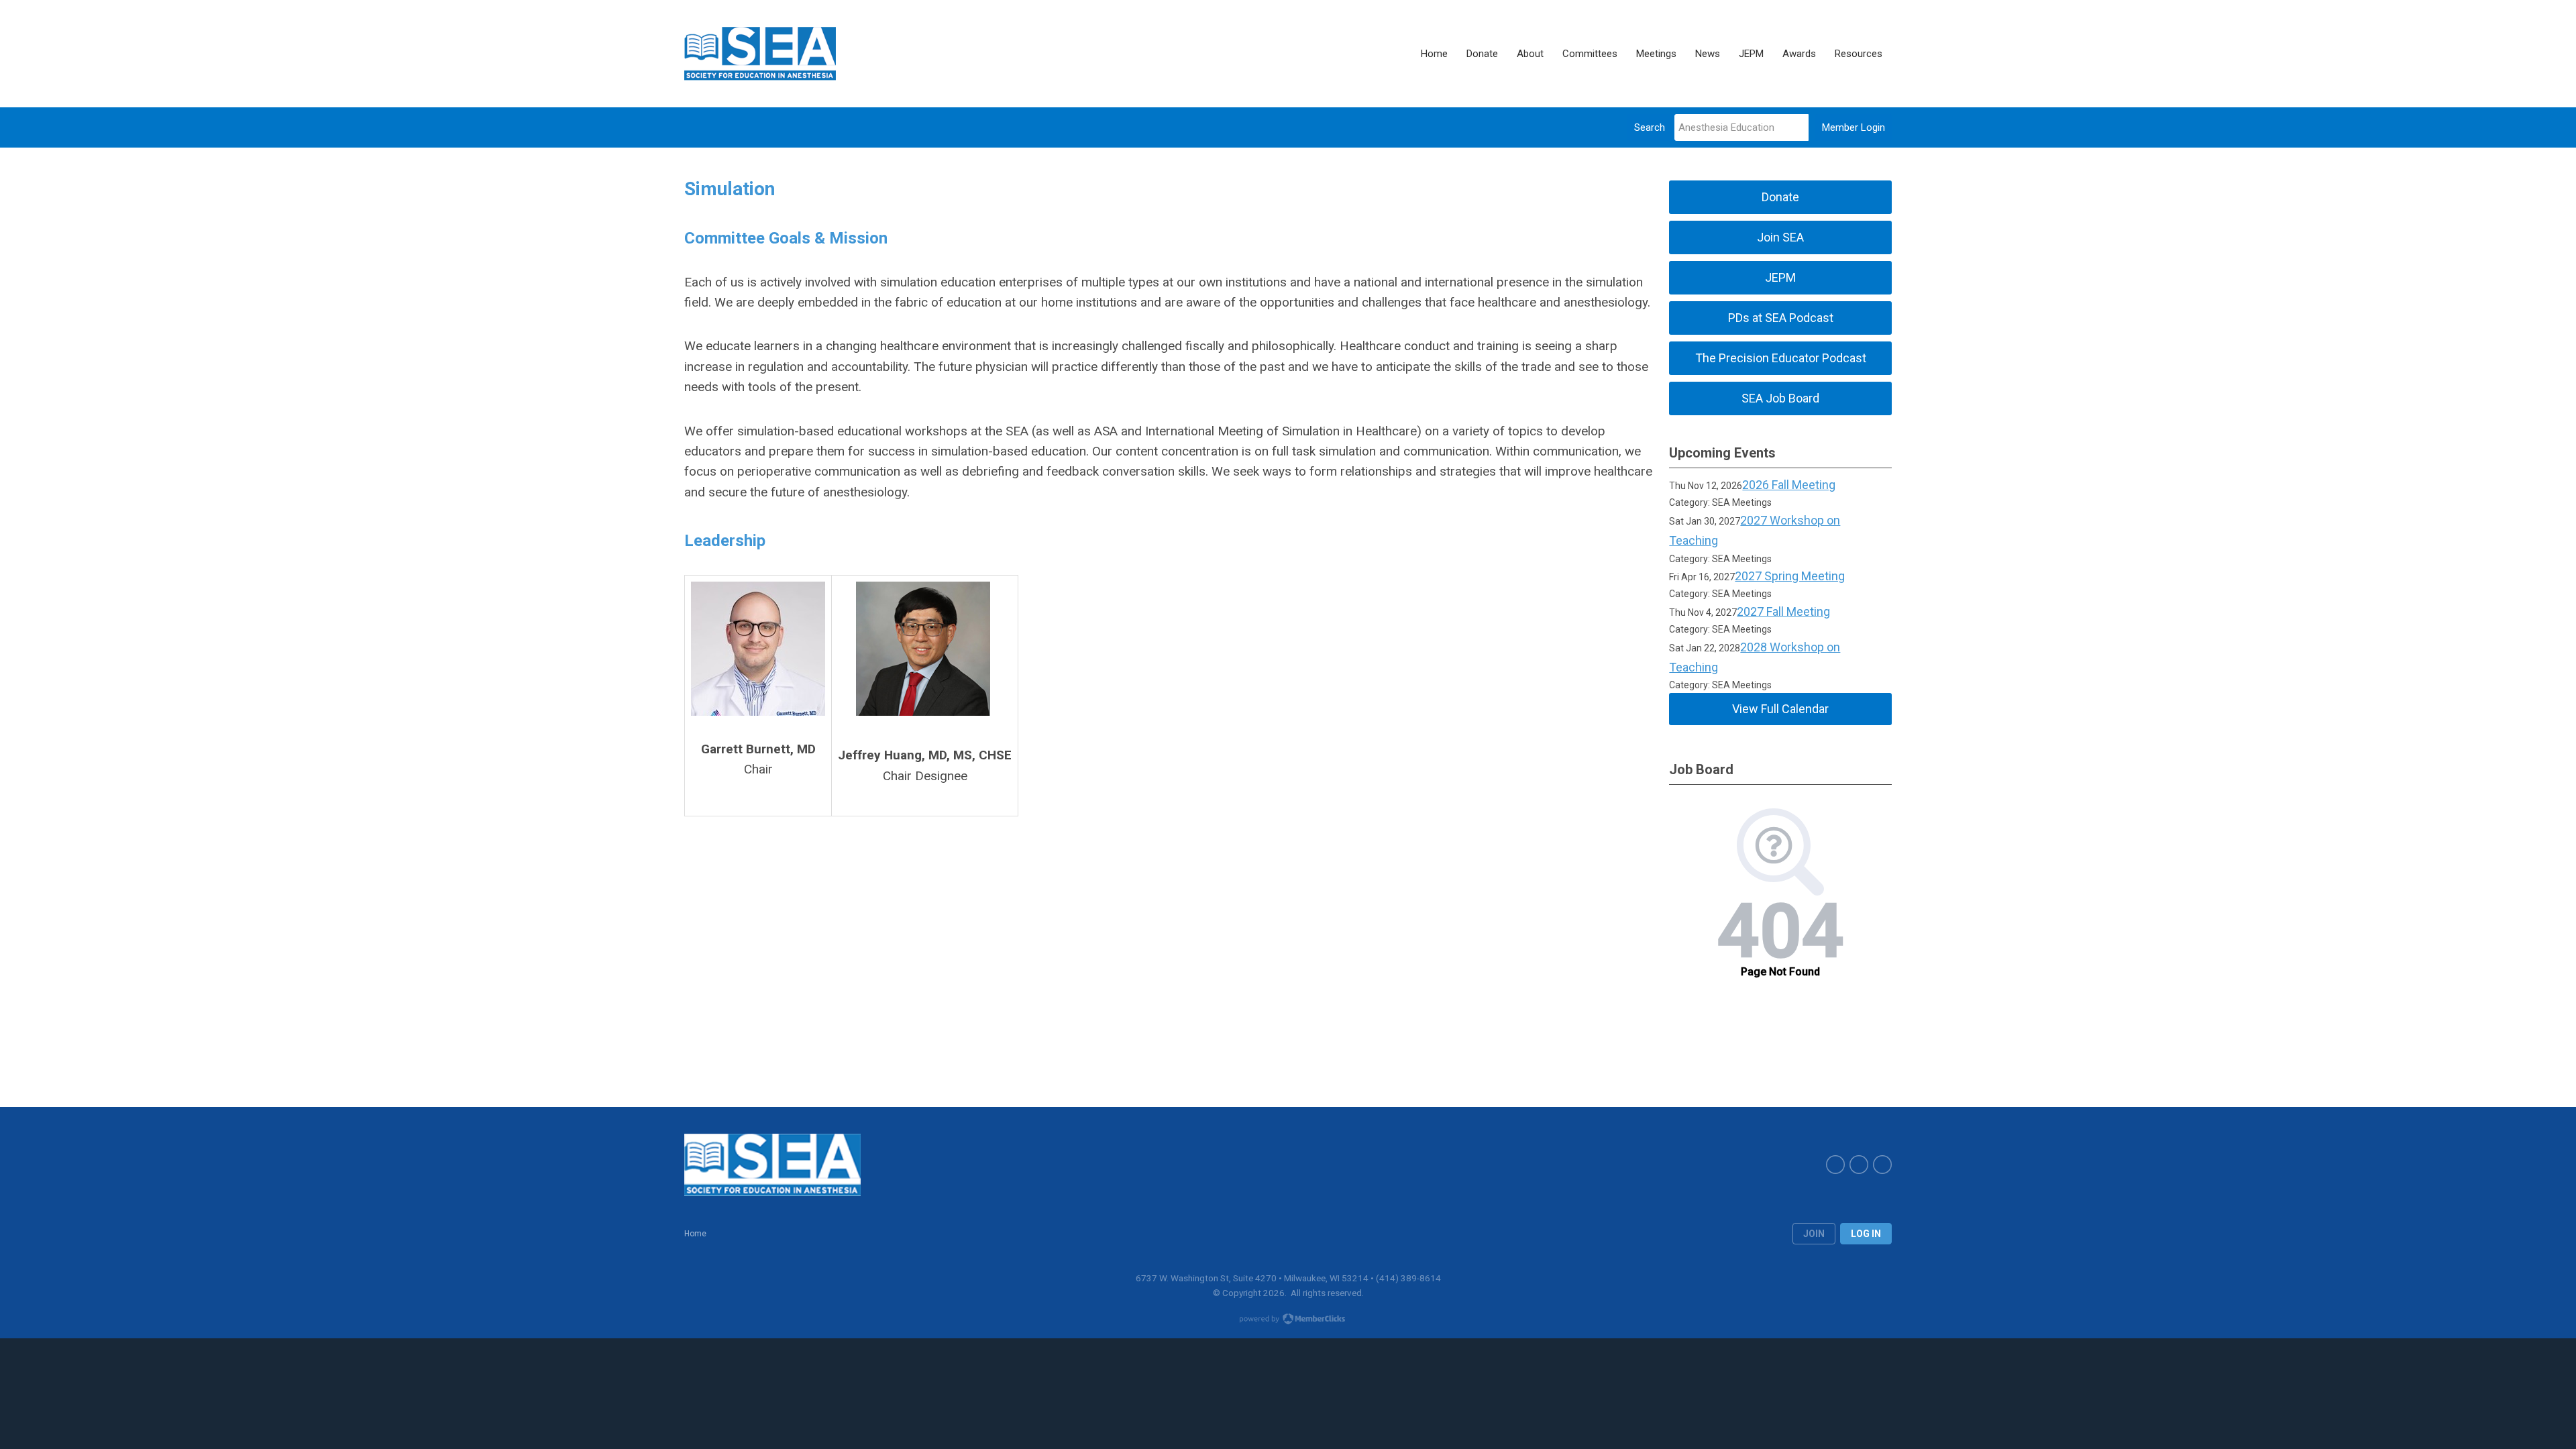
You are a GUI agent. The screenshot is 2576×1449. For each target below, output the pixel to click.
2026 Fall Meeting (1789, 485)
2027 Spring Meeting (1790, 576)
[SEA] (760, 54)
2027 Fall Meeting (1783, 611)
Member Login (1854, 127)
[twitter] (1835, 1165)
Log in (1866, 1234)
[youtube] (1859, 1165)
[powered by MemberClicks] (1288, 1320)
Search (1650, 127)
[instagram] (1882, 1165)
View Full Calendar (1780, 709)
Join (1814, 1234)
